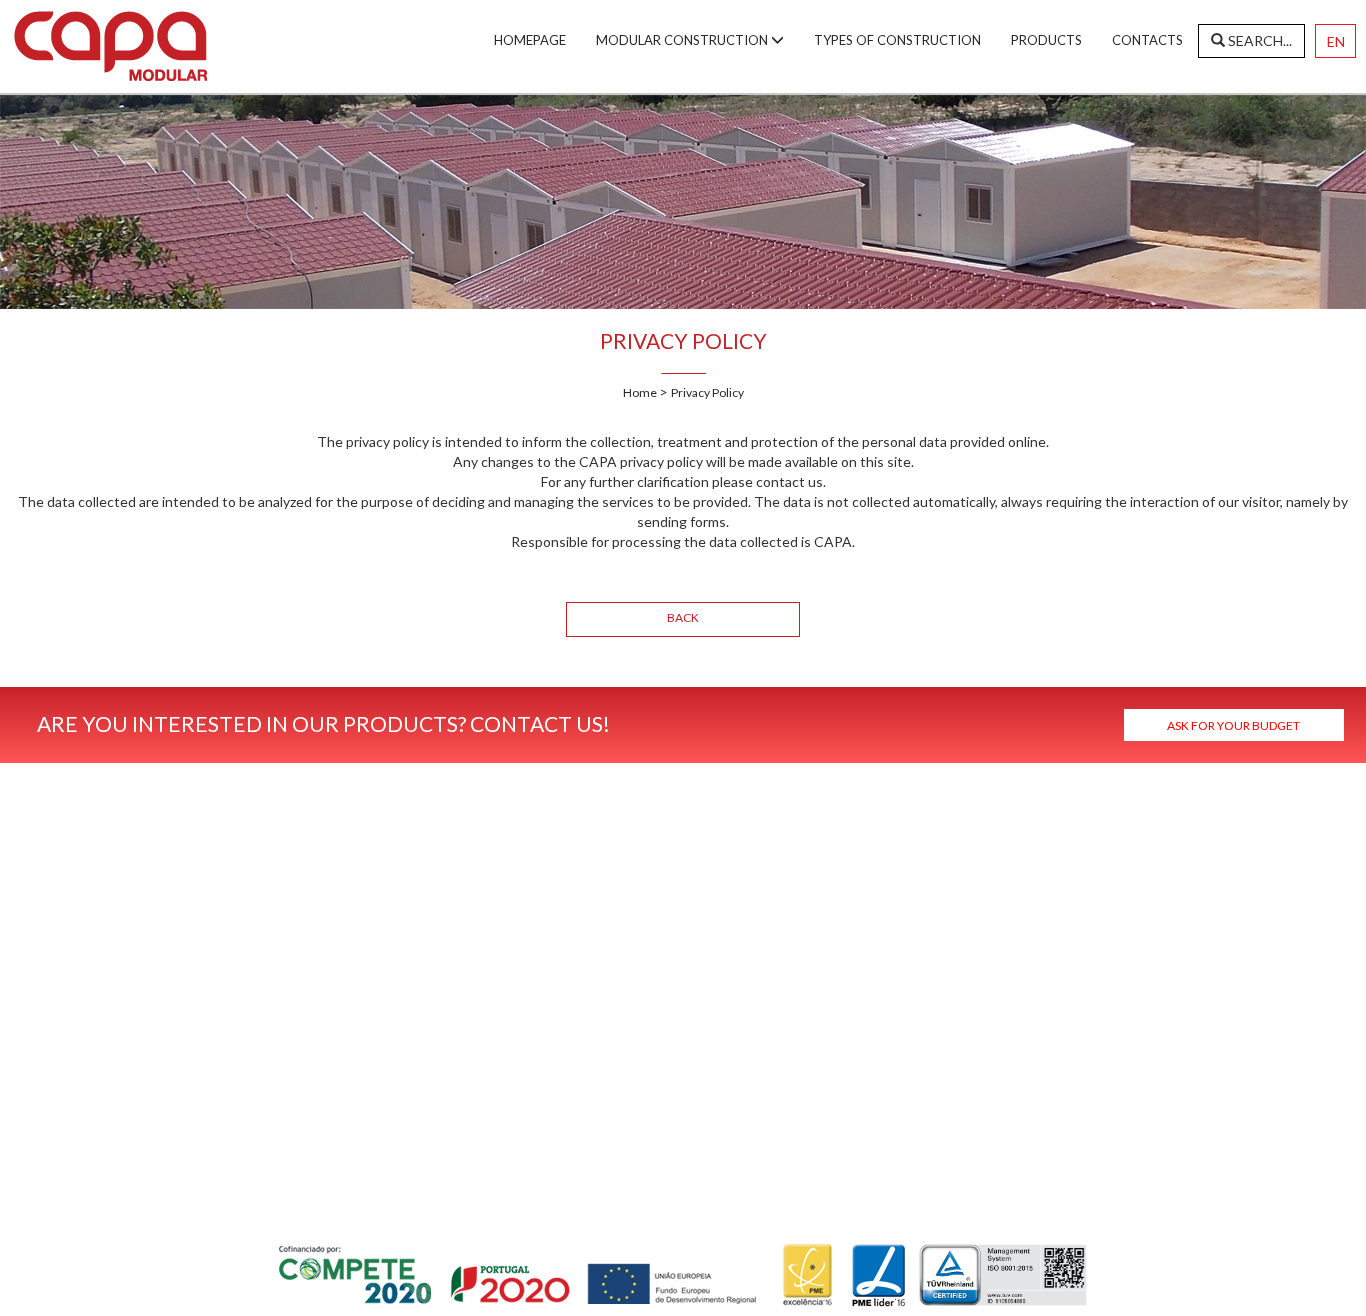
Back (683, 617)
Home (641, 392)
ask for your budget (1233, 725)
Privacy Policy (707, 392)
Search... (1258, 40)
